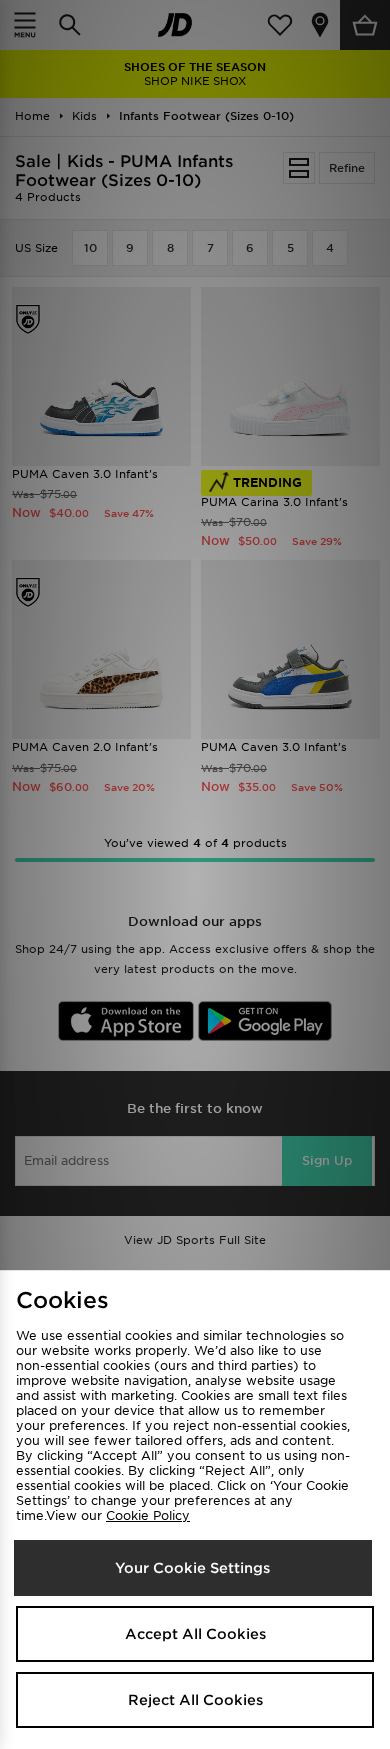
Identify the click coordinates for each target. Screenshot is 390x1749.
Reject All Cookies (195, 1700)
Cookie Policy (148, 1515)
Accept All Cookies (195, 1634)
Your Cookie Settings (192, 1568)
